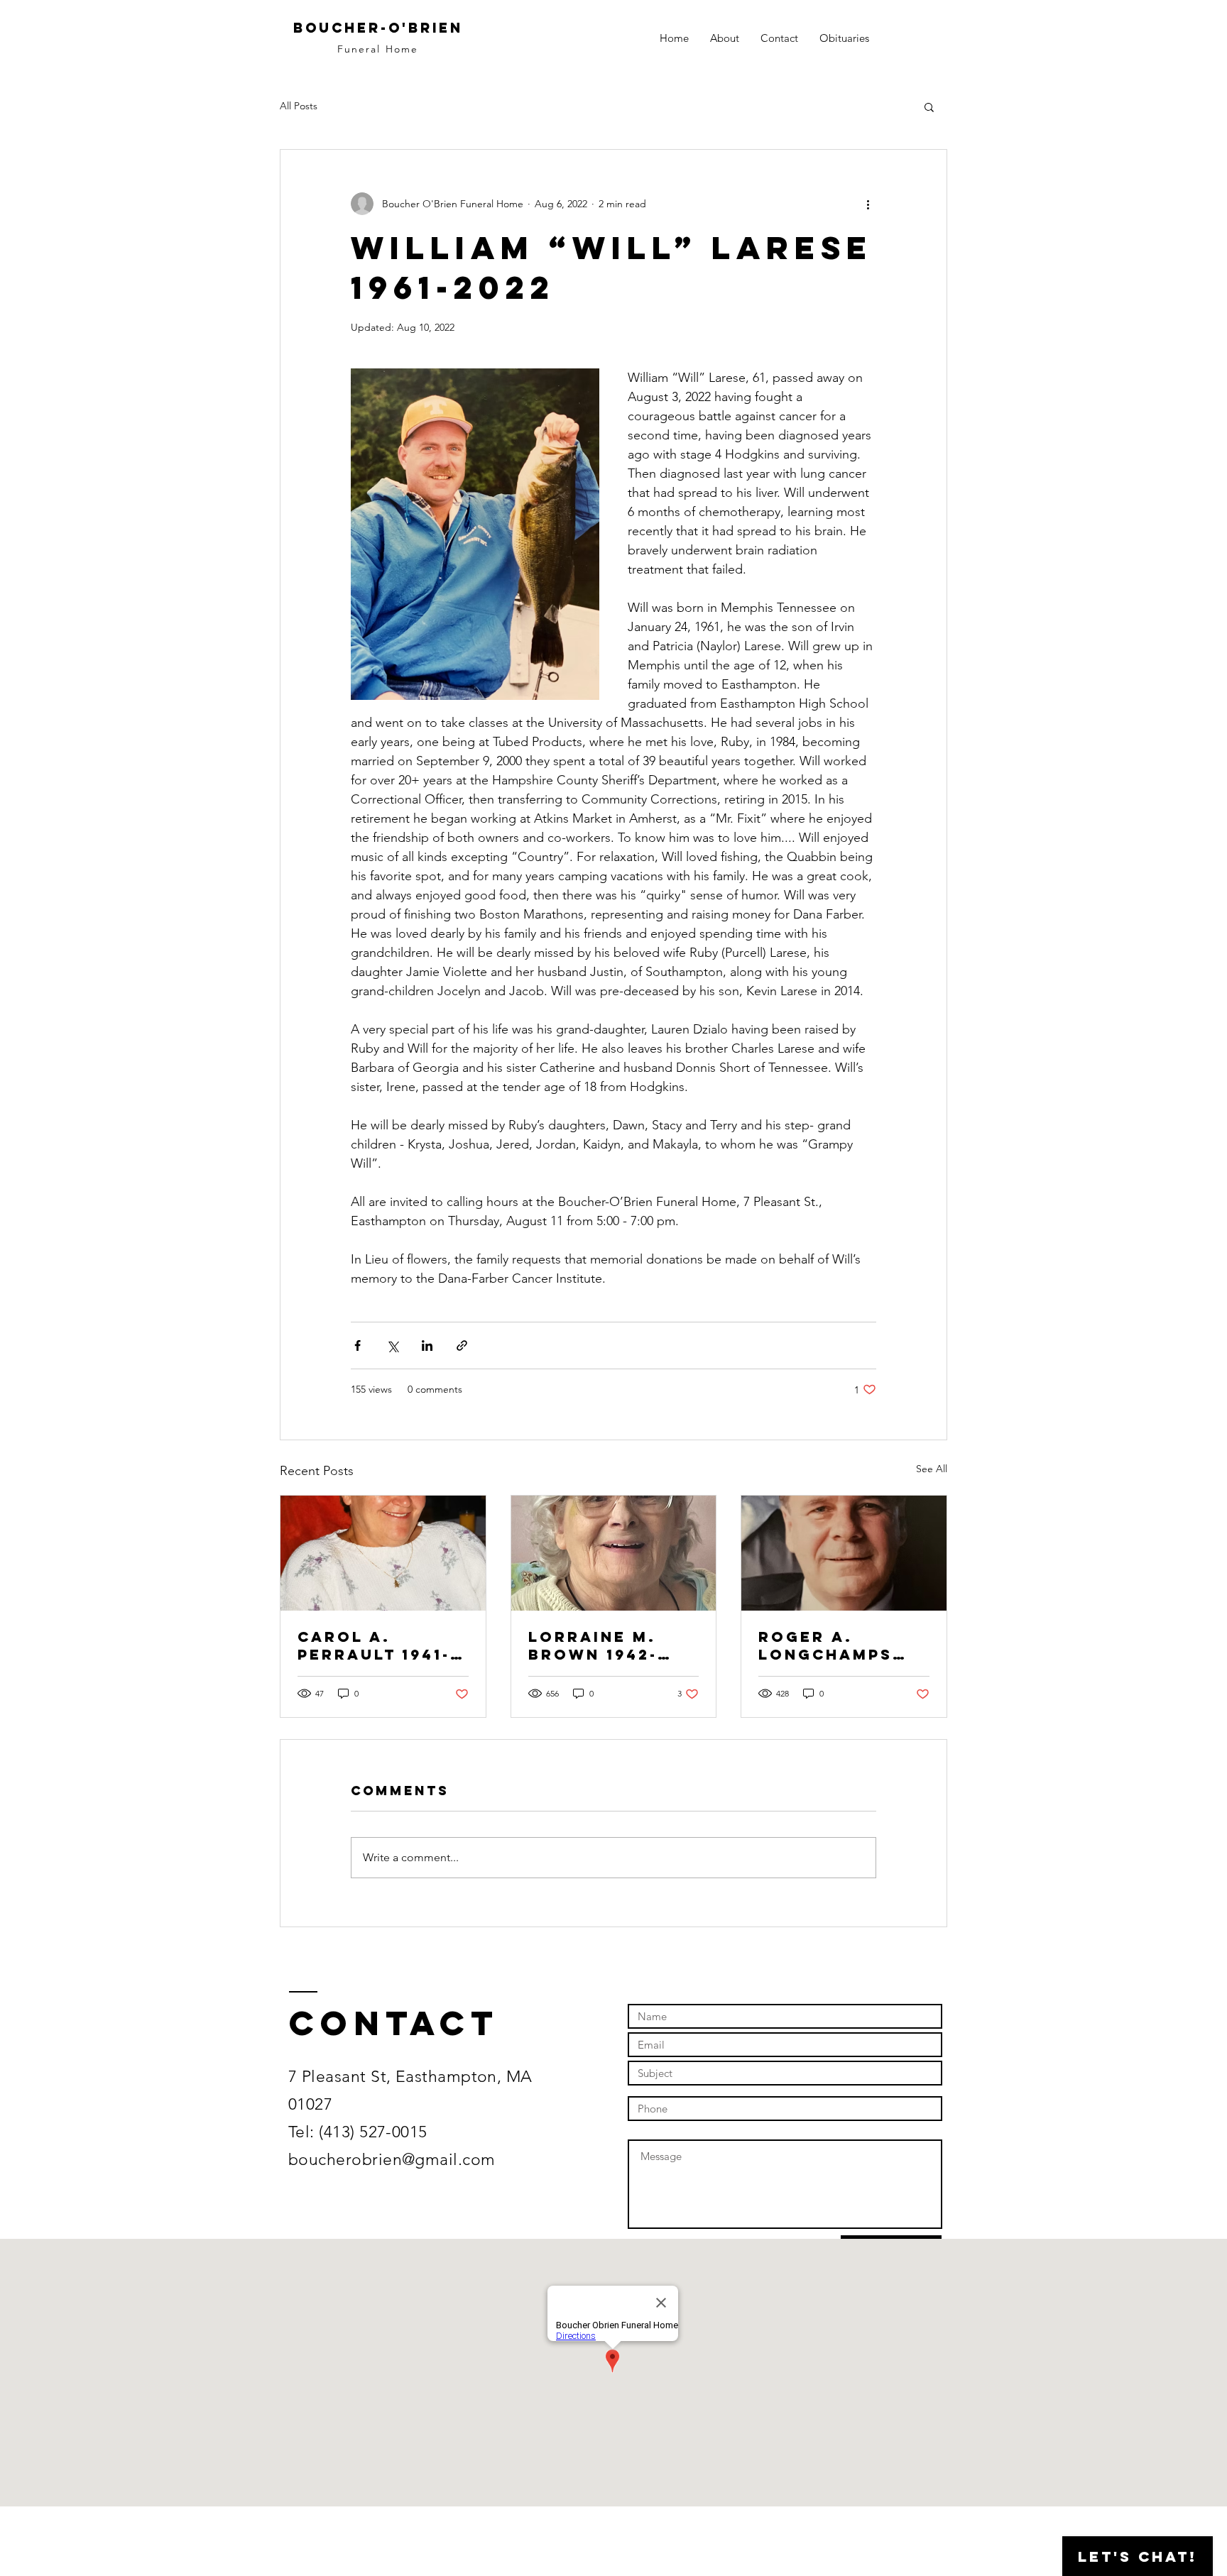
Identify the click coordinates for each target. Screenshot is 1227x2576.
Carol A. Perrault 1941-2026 (374, 1645)
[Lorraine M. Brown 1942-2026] (614, 1553)
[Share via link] (462, 1345)
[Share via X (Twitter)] (392, 1345)
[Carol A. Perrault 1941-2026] (383, 1553)
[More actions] (868, 204)
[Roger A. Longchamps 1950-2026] (844, 1553)
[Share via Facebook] (358, 1345)
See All (932, 1469)
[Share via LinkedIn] (427, 1345)
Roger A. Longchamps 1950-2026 (825, 1645)
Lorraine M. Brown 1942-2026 (593, 1645)
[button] (929, 106)
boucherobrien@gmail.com (392, 2160)
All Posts (299, 106)
